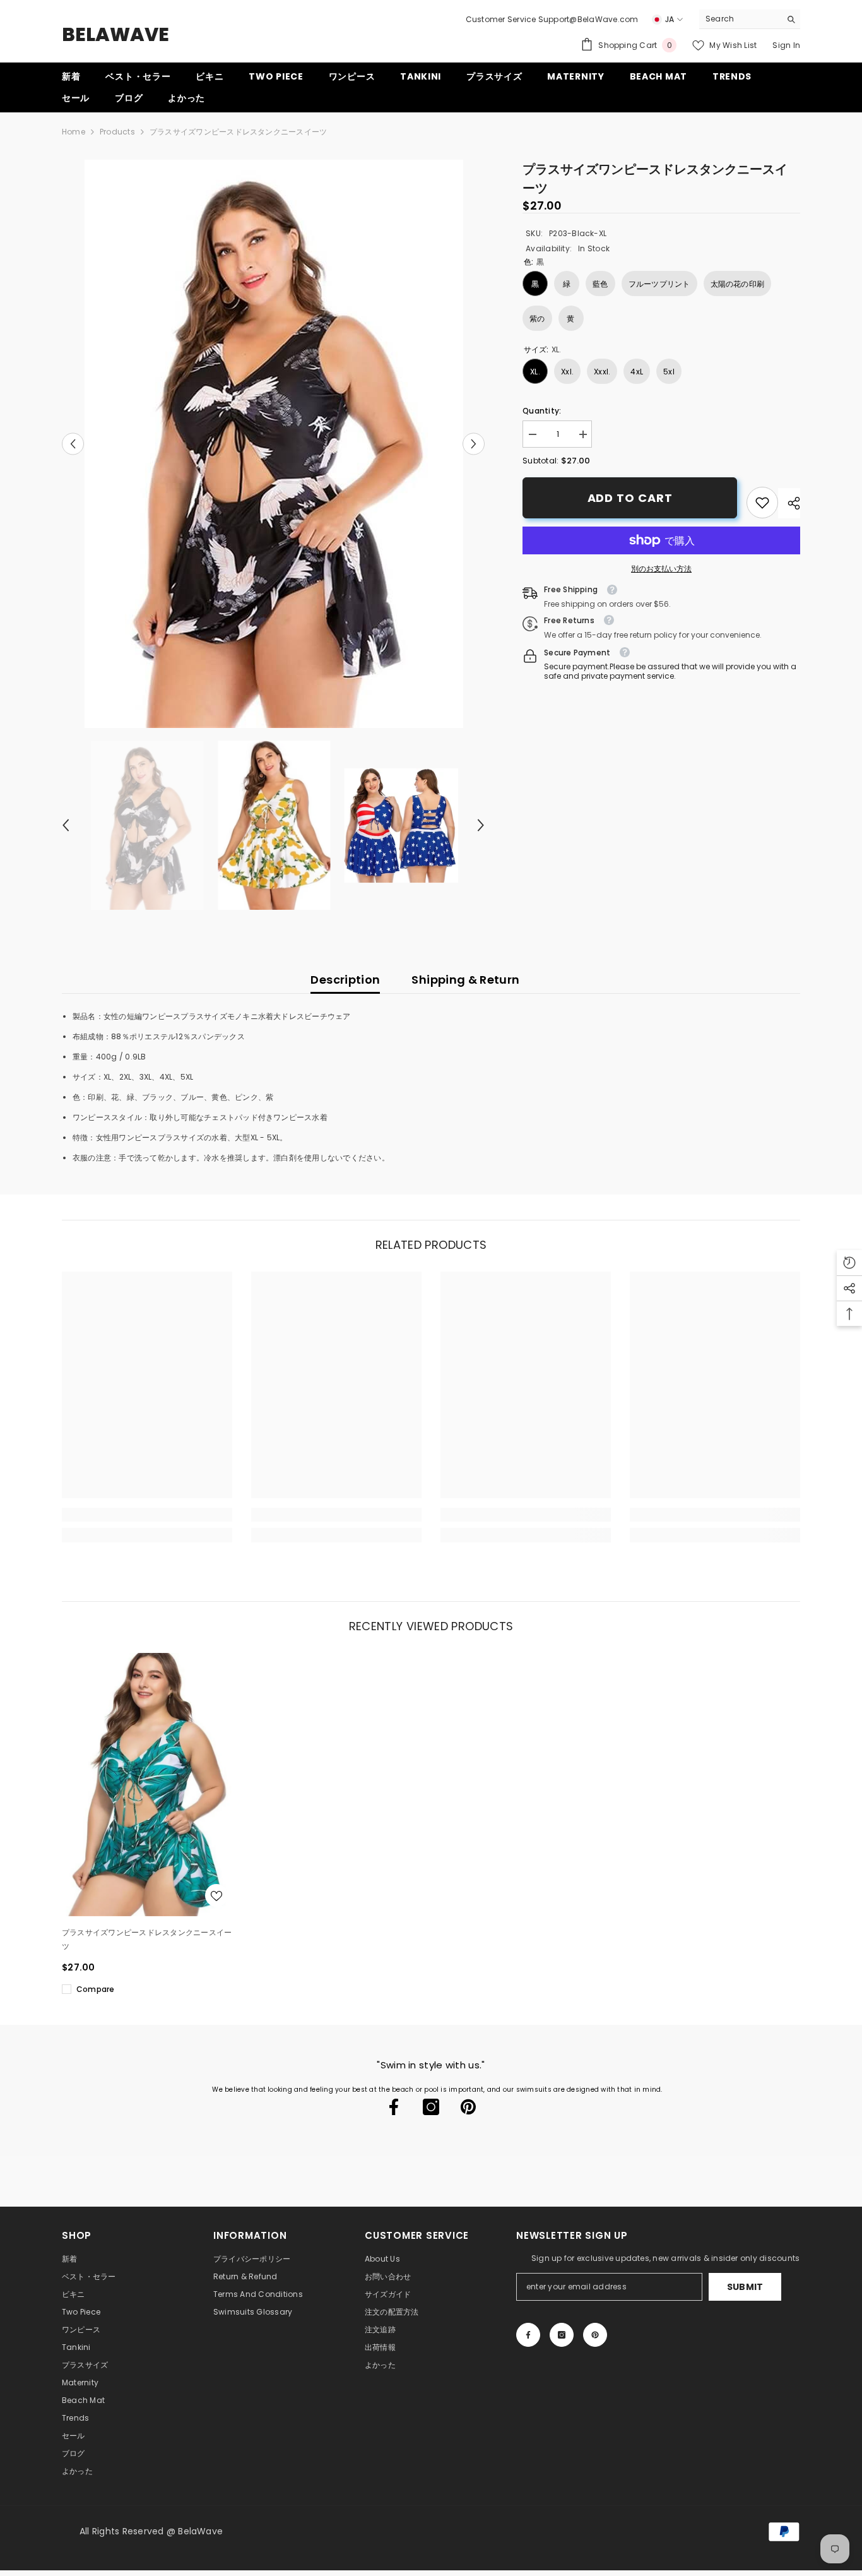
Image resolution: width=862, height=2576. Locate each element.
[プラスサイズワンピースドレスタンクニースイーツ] (150, 1784)
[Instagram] (431, 2107)
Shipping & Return (465, 980)
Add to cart (630, 498)
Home (74, 132)
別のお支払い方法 (661, 569)
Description (345, 980)
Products (117, 132)
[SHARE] (789, 503)
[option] (274, 444)
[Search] (750, 19)
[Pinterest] (468, 2107)
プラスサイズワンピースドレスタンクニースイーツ (147, 1939)
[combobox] (740, 19)
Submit (745, 2287)
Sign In (786, 45)
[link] (762, 503)
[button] (73, 444)
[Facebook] (394, 2107)
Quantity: (542, 411)
